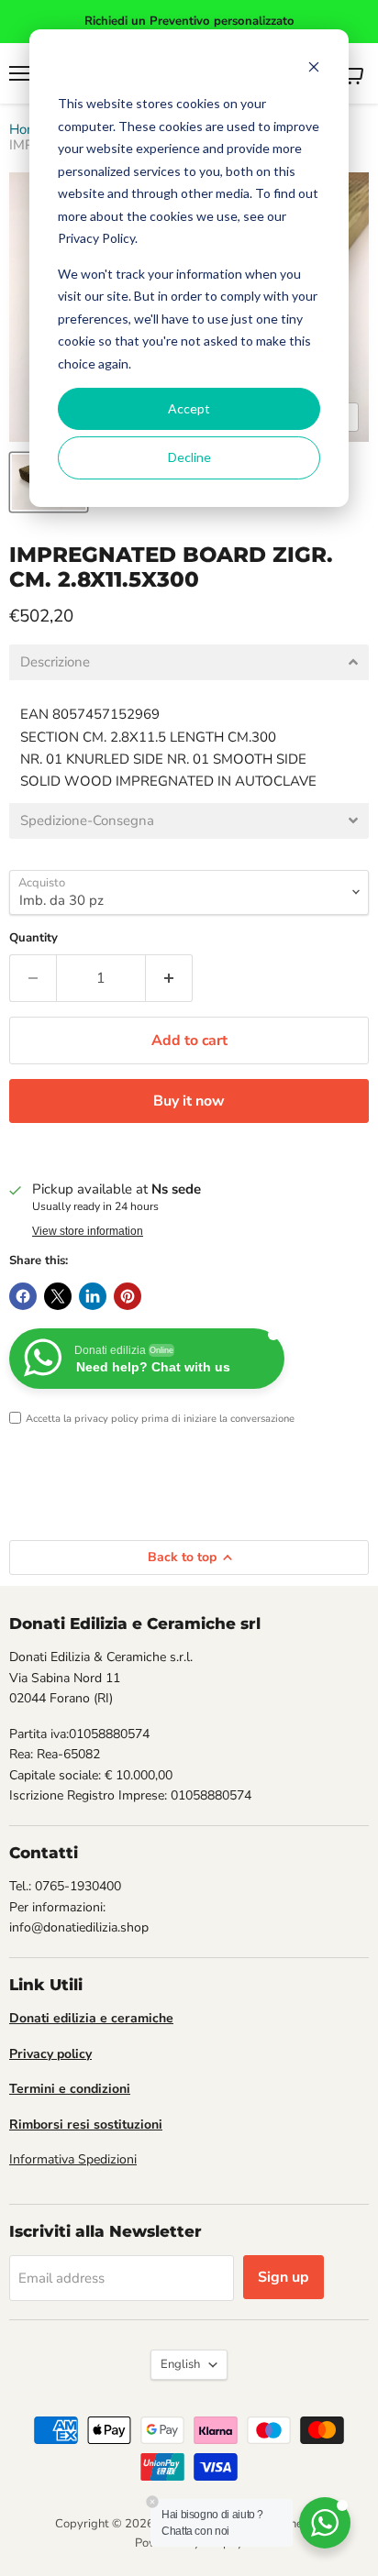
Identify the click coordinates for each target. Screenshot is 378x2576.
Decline (189, 457)
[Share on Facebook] (23, 1296)
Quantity (33, 938)
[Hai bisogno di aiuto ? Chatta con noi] (325, 2523)
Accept (189, 408)
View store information (88, 1231)
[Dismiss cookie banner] (314, 69)
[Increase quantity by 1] (169, 978)
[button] (189, 662)
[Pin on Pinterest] (128, 1296)
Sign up (283, 2277)
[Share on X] (58, 1296)
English (180, 2364)
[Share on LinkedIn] (93, 1296)
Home (28, 130)
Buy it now (189, 1101)
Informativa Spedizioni (73, 2159)
